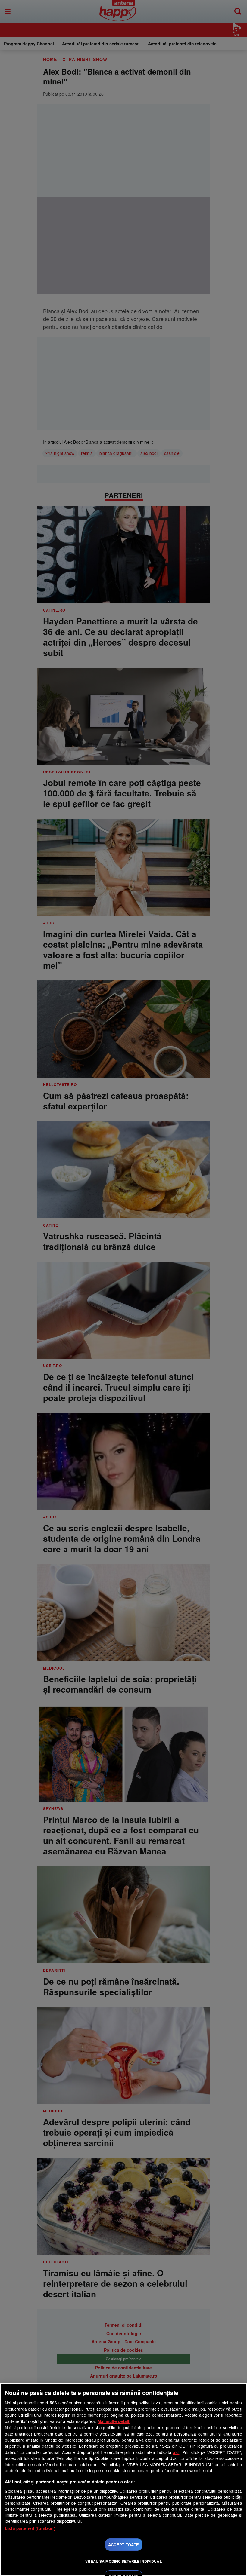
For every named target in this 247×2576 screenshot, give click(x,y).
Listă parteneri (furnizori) (30, 2528)
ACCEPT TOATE (123, 2545)
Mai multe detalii (114, 2421)
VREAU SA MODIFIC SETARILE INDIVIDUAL (123, 2561)
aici (176, 2452)
